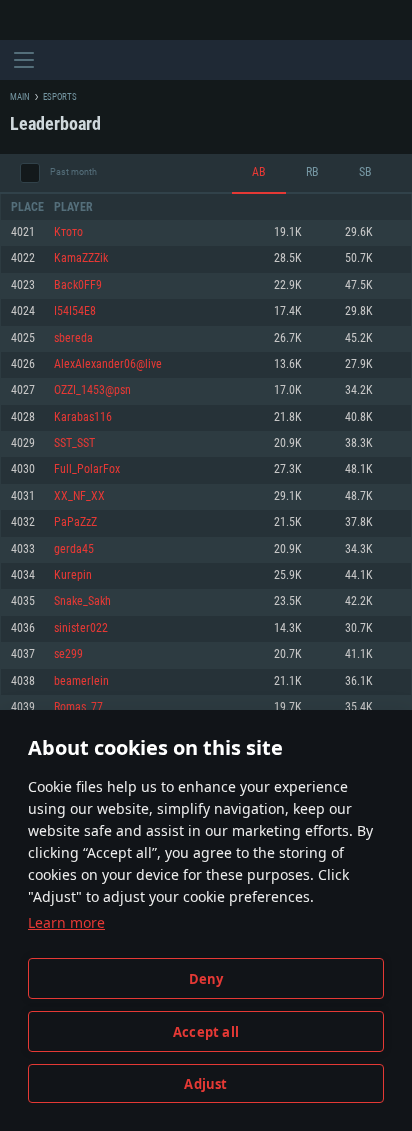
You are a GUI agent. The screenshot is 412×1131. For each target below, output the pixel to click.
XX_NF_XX (79, 496)
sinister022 (81, 628)
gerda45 (74, 549)
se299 (68, 654)
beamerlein (81, 681)
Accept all (206, 1032)
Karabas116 (83, 417)
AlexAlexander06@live (108, 364)
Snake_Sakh (82, 601)
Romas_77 (78, 707)
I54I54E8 (75, 311)
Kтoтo (68, 232)
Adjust (205, 1084)
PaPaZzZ (75, 522)
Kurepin (73, 575)
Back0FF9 (78, 285)
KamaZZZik (81, 258)
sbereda (73, 338)
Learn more (66, 922)
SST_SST (74, 443)
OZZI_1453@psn (92, 390)
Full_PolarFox (87, 469)
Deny (206, 979)
